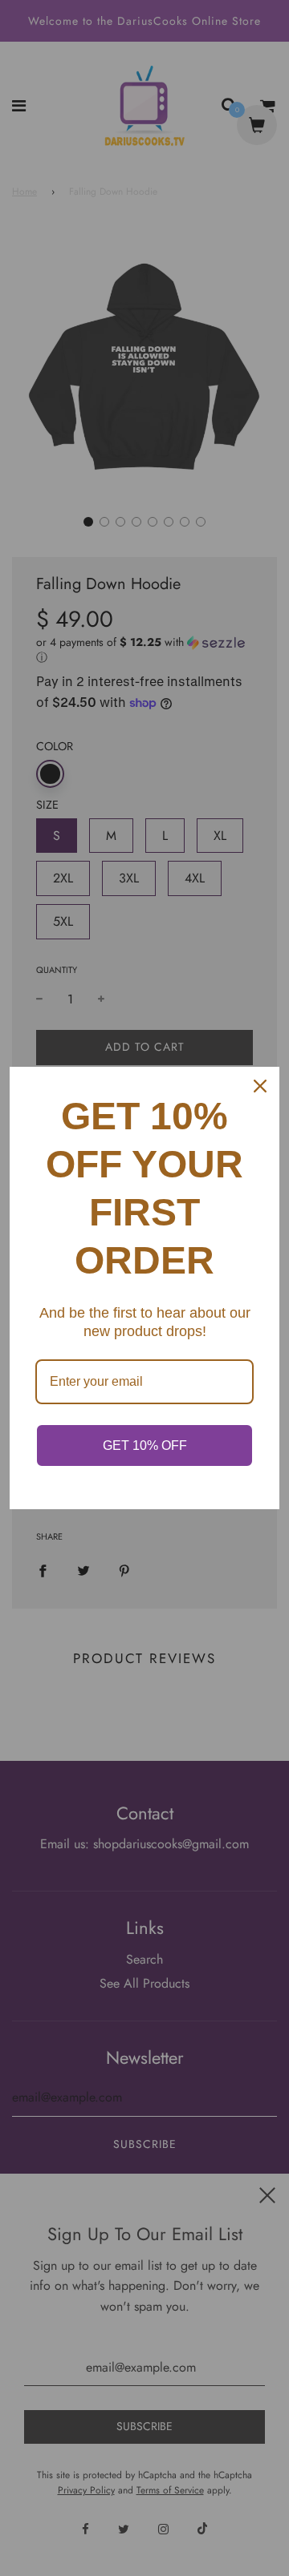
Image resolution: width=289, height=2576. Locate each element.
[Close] (260, 1086)
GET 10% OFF (145, 1445)
